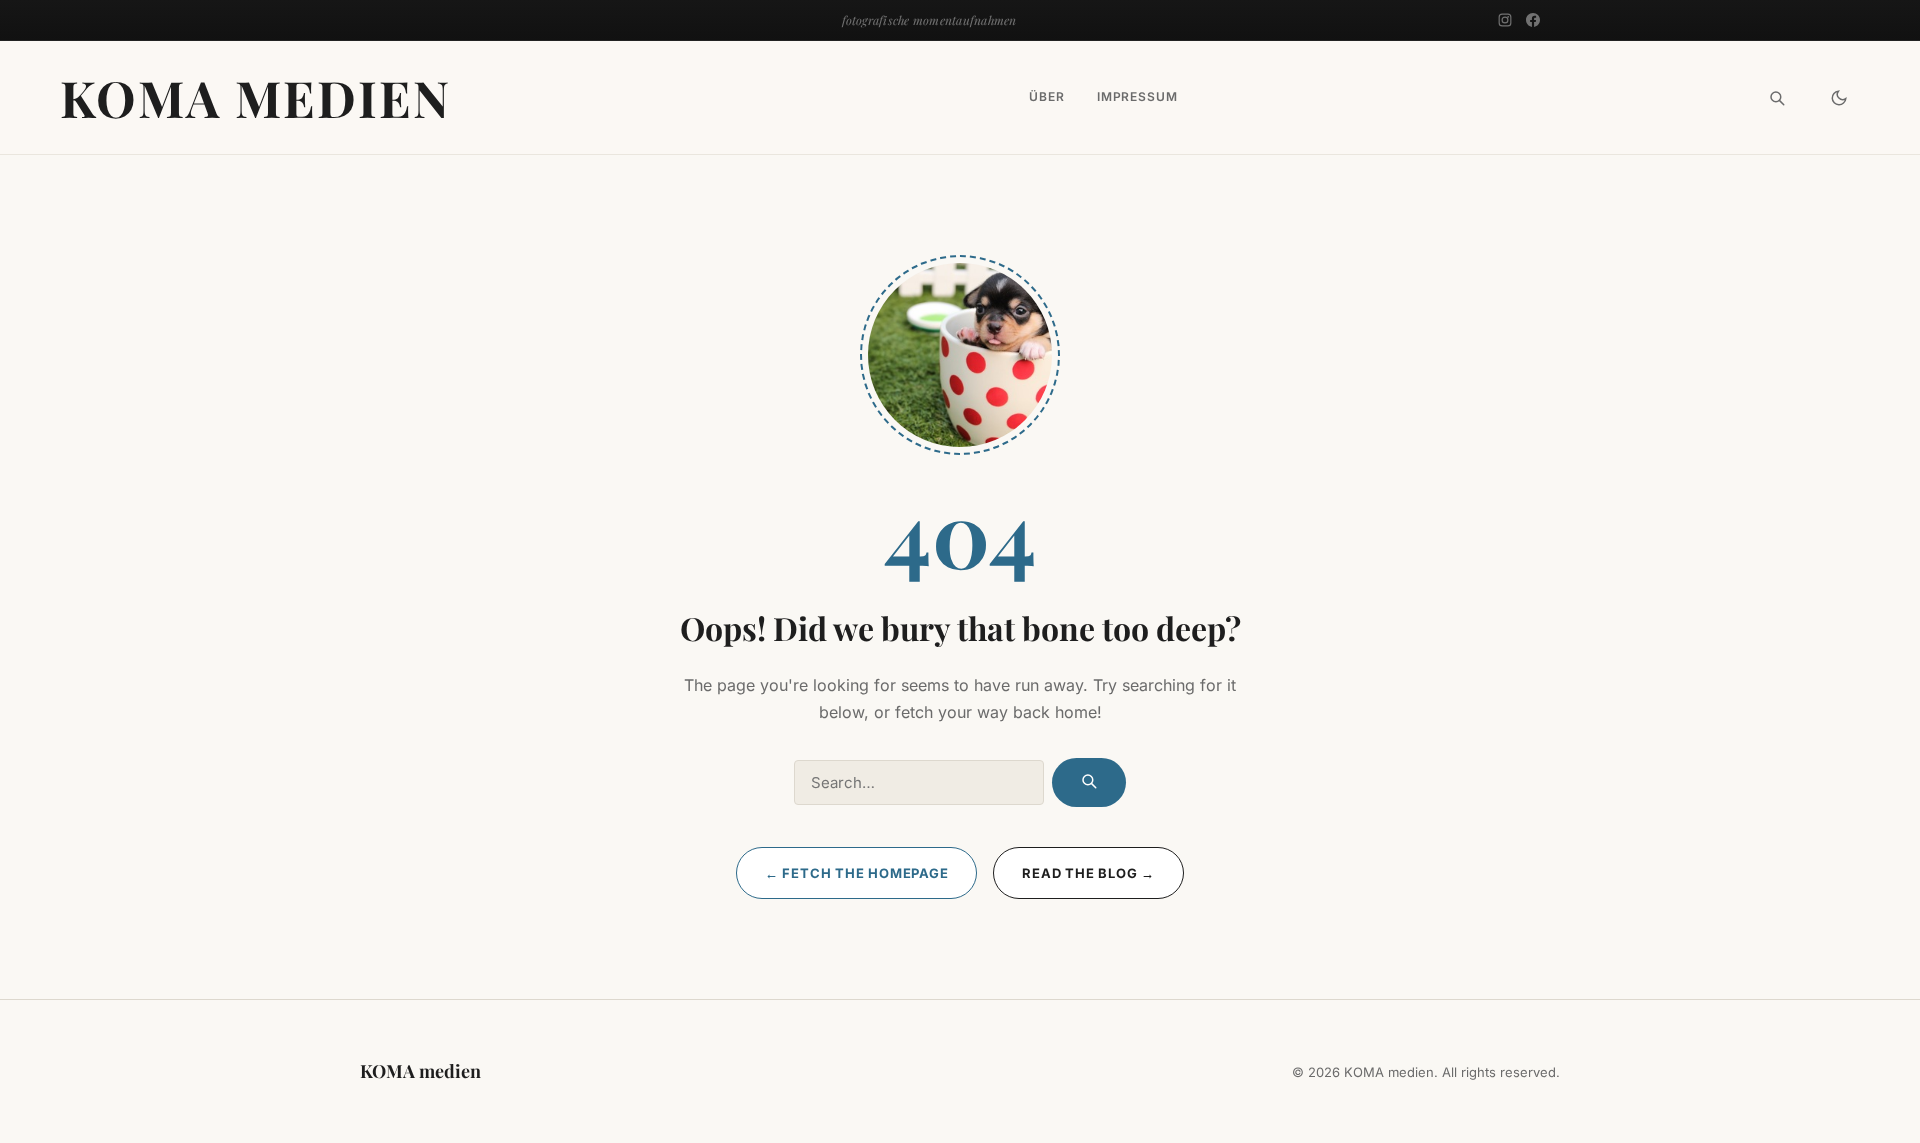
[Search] (1777, 98)
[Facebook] (1533, 20)
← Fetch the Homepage (857, 873)
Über (1047, 97)
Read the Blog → (1088, 873)
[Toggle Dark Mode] (1839, 98)
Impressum (1138, 97)
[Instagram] (1505, 20)
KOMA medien (255, 97)
